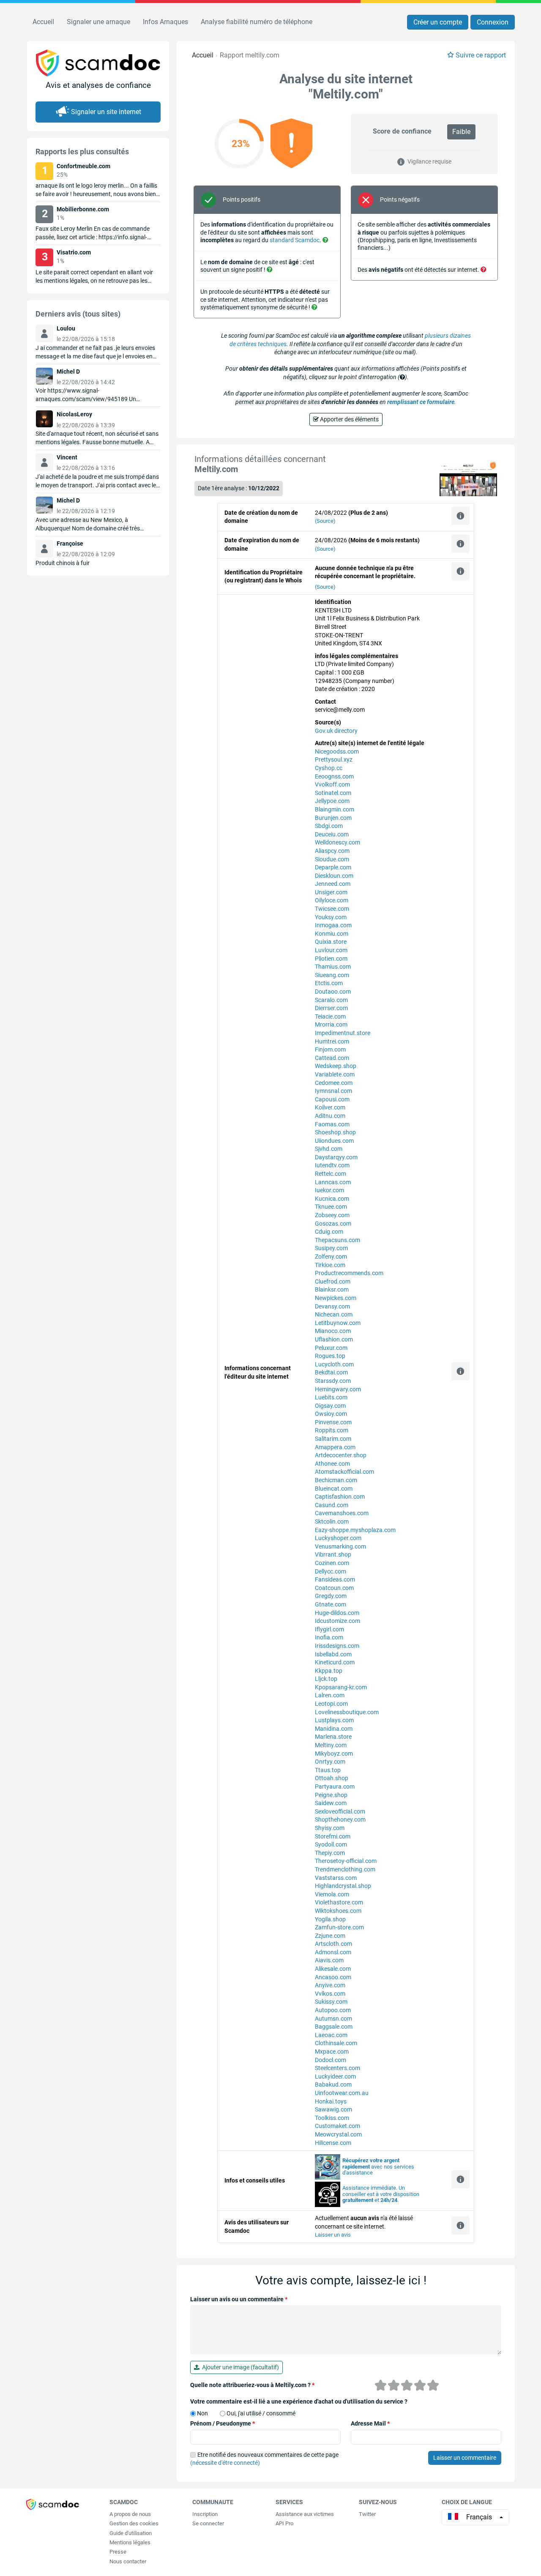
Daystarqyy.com (336, 1157)
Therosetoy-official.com (346, 1861)
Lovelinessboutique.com (347, 1712)
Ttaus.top (328, 1770)
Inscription (205, 2514)
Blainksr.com (332, 1289)
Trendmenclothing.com (345, 1869)
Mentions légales (130, 2542)
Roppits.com (332, 1430)
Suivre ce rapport (481, 55)
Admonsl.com (333, 1952)
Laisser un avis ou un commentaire (239, 2299)
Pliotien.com (331, 959)
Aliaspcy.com (332, 851)
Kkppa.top (329, 1671)
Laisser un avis (333, 2235)
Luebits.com (331, 1397)
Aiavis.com (329, 1960)
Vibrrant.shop (333, 1554)
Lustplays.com (334, 1720)
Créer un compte (438, 22)
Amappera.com (335, 1447)
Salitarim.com (333, 1439)
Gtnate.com (331, 1604)
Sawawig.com (333, 2109)
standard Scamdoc (295, 240)
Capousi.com (332, 1099)
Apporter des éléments (349, 419)
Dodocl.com (331, 2060)
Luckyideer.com (335, 2076)
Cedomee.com (334, 1083)
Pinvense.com (333, 1422)
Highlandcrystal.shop (343, 1886)
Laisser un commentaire (465, 2458)
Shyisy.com (330, 1828)
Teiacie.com (330, 1016)
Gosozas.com (333, 1224)
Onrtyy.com (330, 1762)
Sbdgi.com (329, 826)
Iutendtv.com (332, 1165)
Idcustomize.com (337, 1621)
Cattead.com (332, 1058)
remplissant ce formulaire (421, 402)
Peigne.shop (331, 1795)
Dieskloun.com (334, 876)
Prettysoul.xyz (334, 759)
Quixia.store (331, 942)
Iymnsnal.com (333, 1091)
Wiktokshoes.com (338, 1911)
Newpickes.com (336, 1298)
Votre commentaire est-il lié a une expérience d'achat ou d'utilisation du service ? (299, 2401)
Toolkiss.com (332, 2118)
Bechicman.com (336, 1480)
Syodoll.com (331, 1844)
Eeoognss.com (334, 776)
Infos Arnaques (165, 22)
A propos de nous (130, 2514)
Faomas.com (332, 1124)
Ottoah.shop (332, 1778)
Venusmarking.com (340, 1546)
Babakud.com (333, 2084)
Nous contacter (128, 2561)
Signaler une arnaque (98, 22)
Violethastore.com (339, 1902)
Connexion (493, 22)
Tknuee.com (331, 1207)
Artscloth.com (333, 1944)
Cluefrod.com (333, 1281)
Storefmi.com (333, 1836)
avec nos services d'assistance (378, 2167)
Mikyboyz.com (334, 1754)
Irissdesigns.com (337, 1646)
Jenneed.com (333, 884)
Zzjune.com (330, 1936)
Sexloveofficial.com (340, 1811)
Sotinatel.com (333, 793)
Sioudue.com (332, 859)
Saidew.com (331, 1803)
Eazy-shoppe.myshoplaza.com (355, 1530)
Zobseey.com (332, 1215)
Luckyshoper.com (338, 1538)
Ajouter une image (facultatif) (239, 2367)
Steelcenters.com (337, 2068)
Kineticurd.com (335, 1662)
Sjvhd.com (329, 1149)
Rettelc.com (331, 1174)
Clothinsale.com (336, 2043)
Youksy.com (331, 917)
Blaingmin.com (335, 809)
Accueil (43, 22)
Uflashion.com (334, 1339)
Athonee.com (332, 1464)
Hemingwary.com (338, 1389)
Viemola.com (332, 1894)
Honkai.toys (331, 2101)
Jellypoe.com (332, 801)
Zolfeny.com (331, 1257)
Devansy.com (332, 1306)
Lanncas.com (333, 1182)
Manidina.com (334, 1729)
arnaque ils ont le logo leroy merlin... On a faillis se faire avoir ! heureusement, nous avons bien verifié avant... (96, 194)
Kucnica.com (332, 1199)
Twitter (367, 2514)
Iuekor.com (329, 1190)
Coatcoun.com (334, 1588)
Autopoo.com (333, 2010)
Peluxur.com (331, 1348)
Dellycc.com (331, 1571)
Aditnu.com (330, 1116)
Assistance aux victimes (305, 2514)
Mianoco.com (333, 1331)
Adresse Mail (370, 2423)
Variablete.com (335, 1074)
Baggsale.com (334, 2027)
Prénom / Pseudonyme (223, 2423)
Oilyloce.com (332, 900)
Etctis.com (329, 983)
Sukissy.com (331, 2002)
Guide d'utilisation (131, 2533)
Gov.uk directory (336, 731)
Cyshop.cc (329, 768)
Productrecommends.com (349, 1273)
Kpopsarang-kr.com (341, 1687)
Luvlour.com (331, 950)
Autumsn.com (333, 2019)
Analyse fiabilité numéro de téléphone (257, 22)
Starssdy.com (333, 1381)
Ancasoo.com (333, 1977)
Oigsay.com (330, 1406)
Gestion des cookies (134, 2523)
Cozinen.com (332, 1563)
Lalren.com (330, 1695)
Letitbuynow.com (338, 1323)
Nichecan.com (334, 1314)
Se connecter (208, 2523)
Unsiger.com (331, 892)
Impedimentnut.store (343, 1033)
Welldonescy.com (337, 842)
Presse (118, 2552)
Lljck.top (326, 1679)
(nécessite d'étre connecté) (225, 2463)
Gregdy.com (331, 1596)
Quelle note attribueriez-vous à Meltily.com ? (252, 2385)
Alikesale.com (333, 1969)
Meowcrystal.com (338, 2134)
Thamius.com (333, 967)
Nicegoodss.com (337, 751)
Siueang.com (332, 975)
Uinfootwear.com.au (342, 2093)
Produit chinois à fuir (63, 563)
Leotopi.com (331, 1704)
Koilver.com (330, 1107)
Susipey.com (331, 1248)
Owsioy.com (331, 1414)
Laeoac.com (331, 2035)
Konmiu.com (332, 934)
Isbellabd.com (333, 1654)
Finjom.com (330, 1049)
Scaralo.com (331, 1000)
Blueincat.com (334, 1489)
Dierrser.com (331, 1008)
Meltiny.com (331, 1745)
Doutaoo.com (333, 992)
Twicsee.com (332, 909)
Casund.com (332, 1505)
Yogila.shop (330, 1919)
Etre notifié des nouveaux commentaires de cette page (264, 2459)
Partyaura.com (335, 1787)
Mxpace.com (332, 2052)
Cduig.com (329, 1232)
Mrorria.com (331, 1024)
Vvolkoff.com (332, 784)
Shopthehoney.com (340, 1819)
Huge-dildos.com (337, 1613)
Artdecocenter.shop (341, 1455)
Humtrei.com (332, 1041)
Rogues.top (330, 1356)
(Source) (325, 521)
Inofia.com (329, 1637)
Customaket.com (337, 2126)
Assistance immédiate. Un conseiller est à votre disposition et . (381, 2194)
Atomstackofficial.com (344, 1472)
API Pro (284, 2523)
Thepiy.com (330, 1853)
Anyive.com (330, 1985)
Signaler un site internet (106, 112)
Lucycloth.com (334, 1364)
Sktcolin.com (332, 1522)
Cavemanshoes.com (342, 1513)
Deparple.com (333, 867)
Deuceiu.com (332, 834)
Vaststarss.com (336, 1878)
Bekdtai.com (331, 1372)
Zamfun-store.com (339, 1927)
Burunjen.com (333, 818)
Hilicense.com (333, 2143)
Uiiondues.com (334, 1141)
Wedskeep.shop (336, 1066)
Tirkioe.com (330, 1265)
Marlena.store (333, 1737)
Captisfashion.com (340, 1497)
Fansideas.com (335, 1579)
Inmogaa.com (333, 925)
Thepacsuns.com (337, 1240)
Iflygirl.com (329, 1629)
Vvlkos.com (330, 1994)
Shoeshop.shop (335, 1132)
